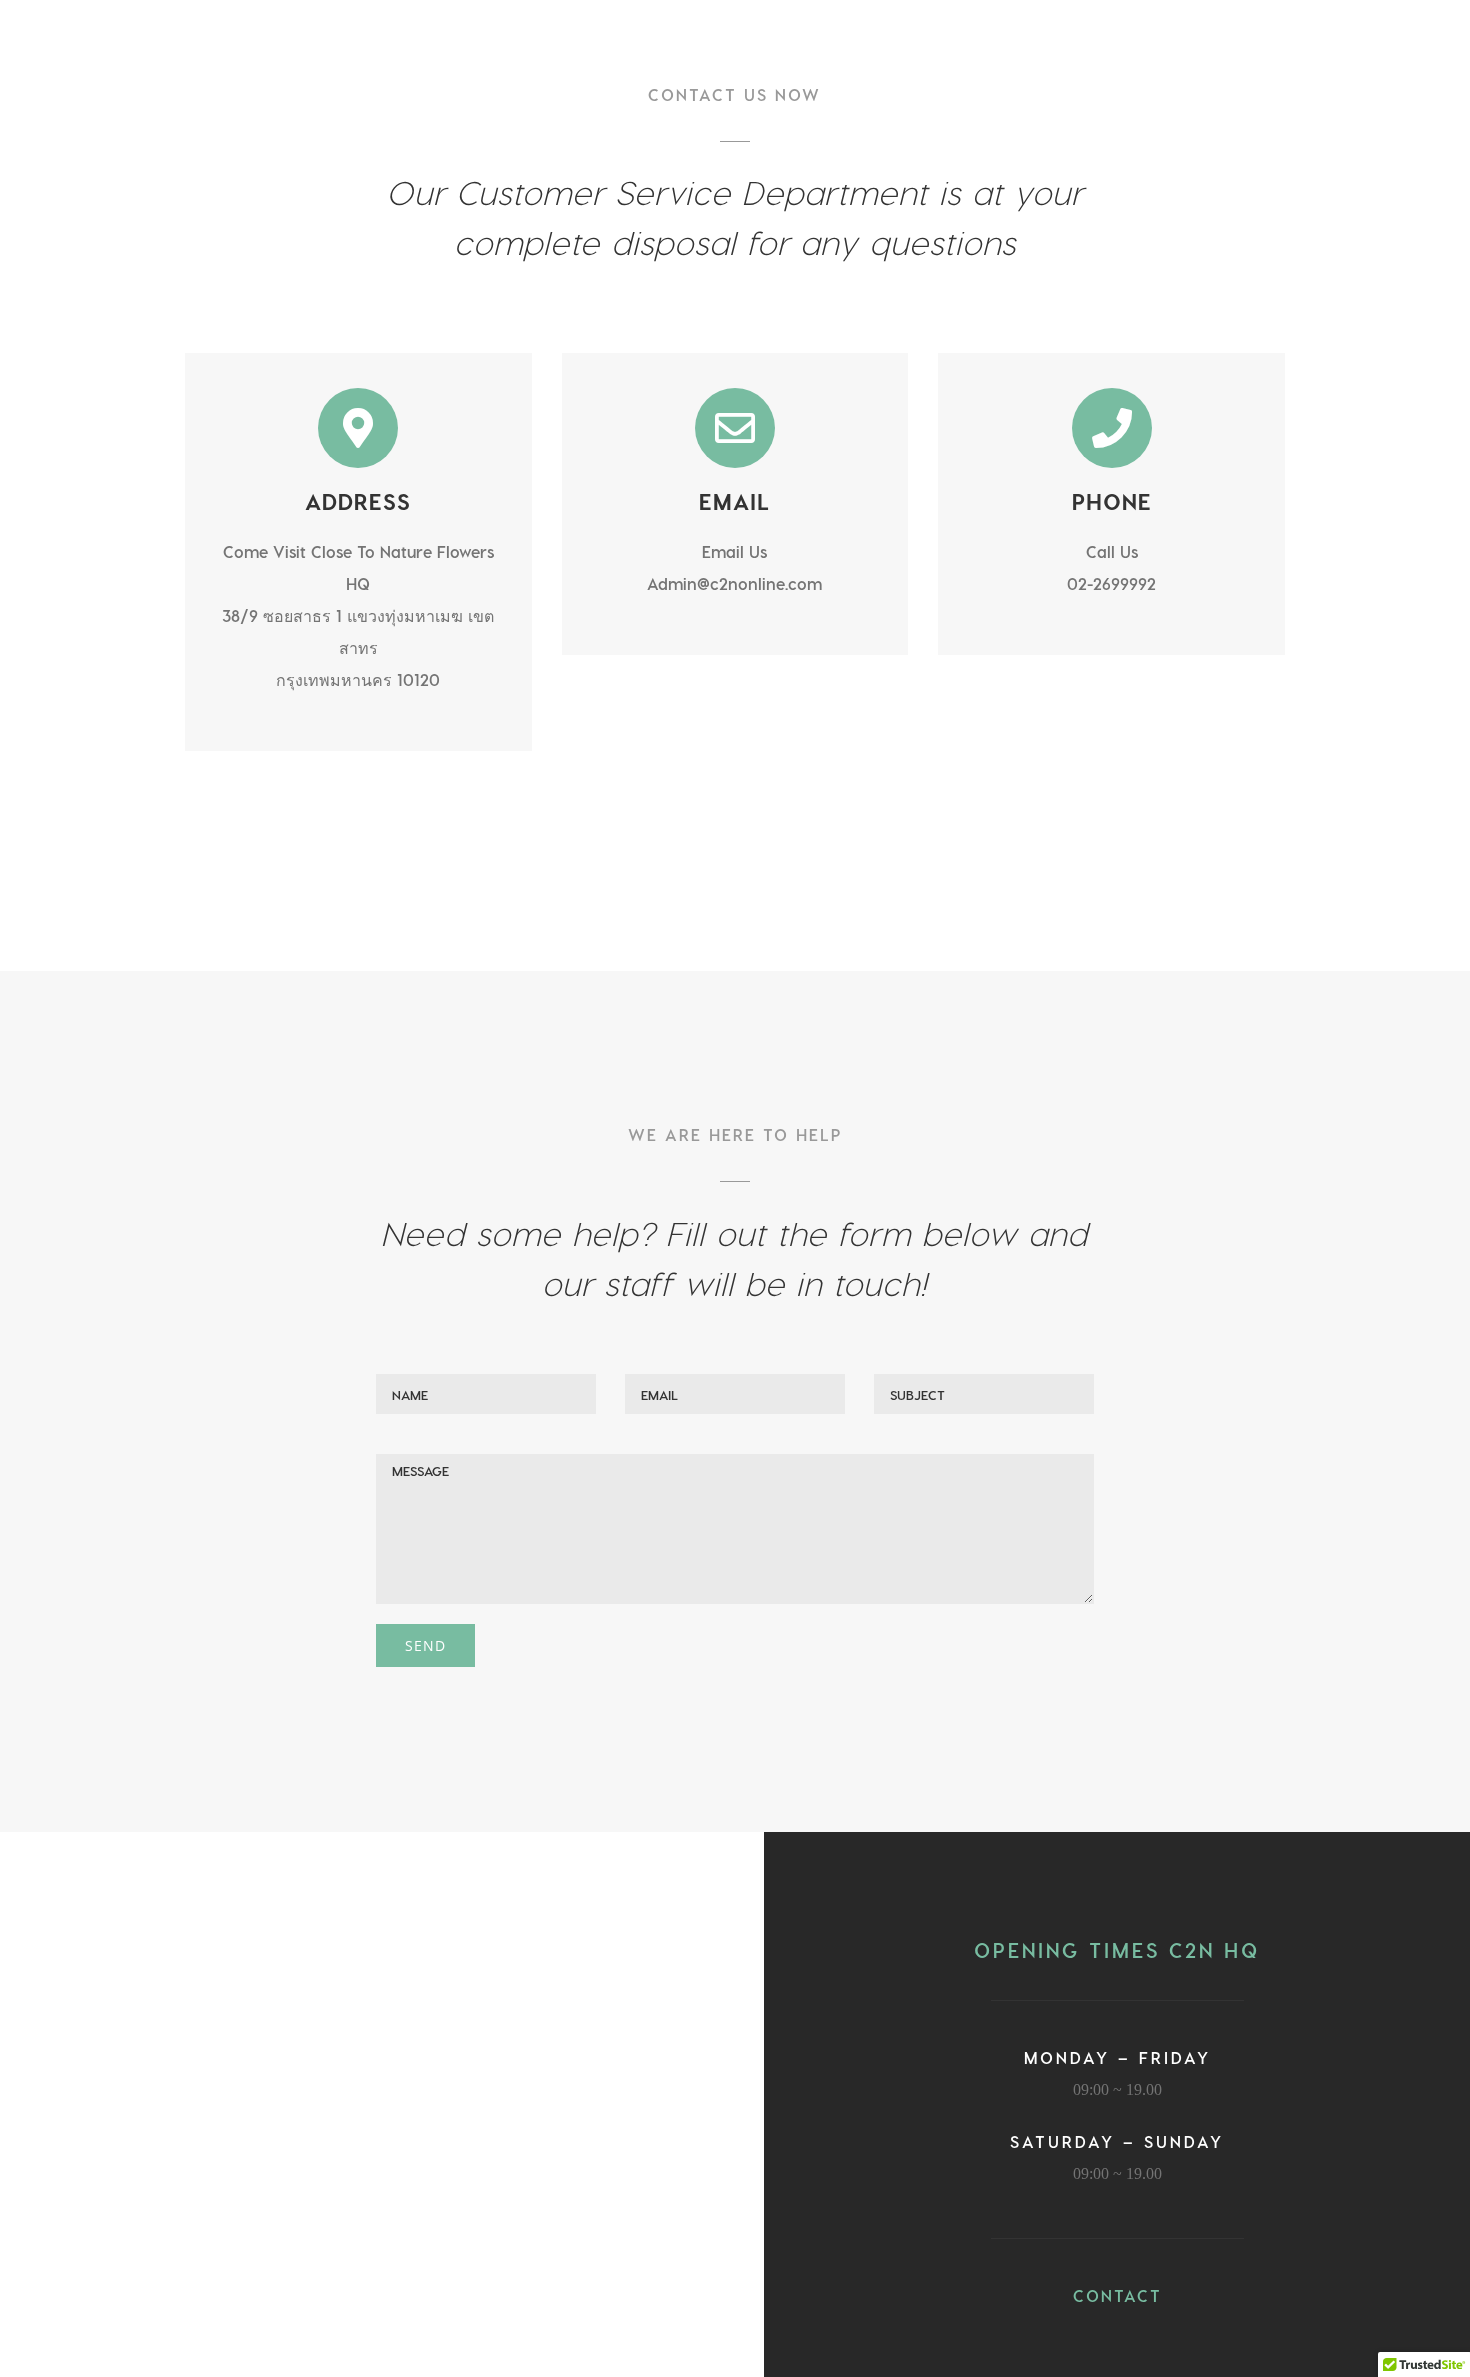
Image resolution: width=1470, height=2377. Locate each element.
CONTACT (1117, 2295)
